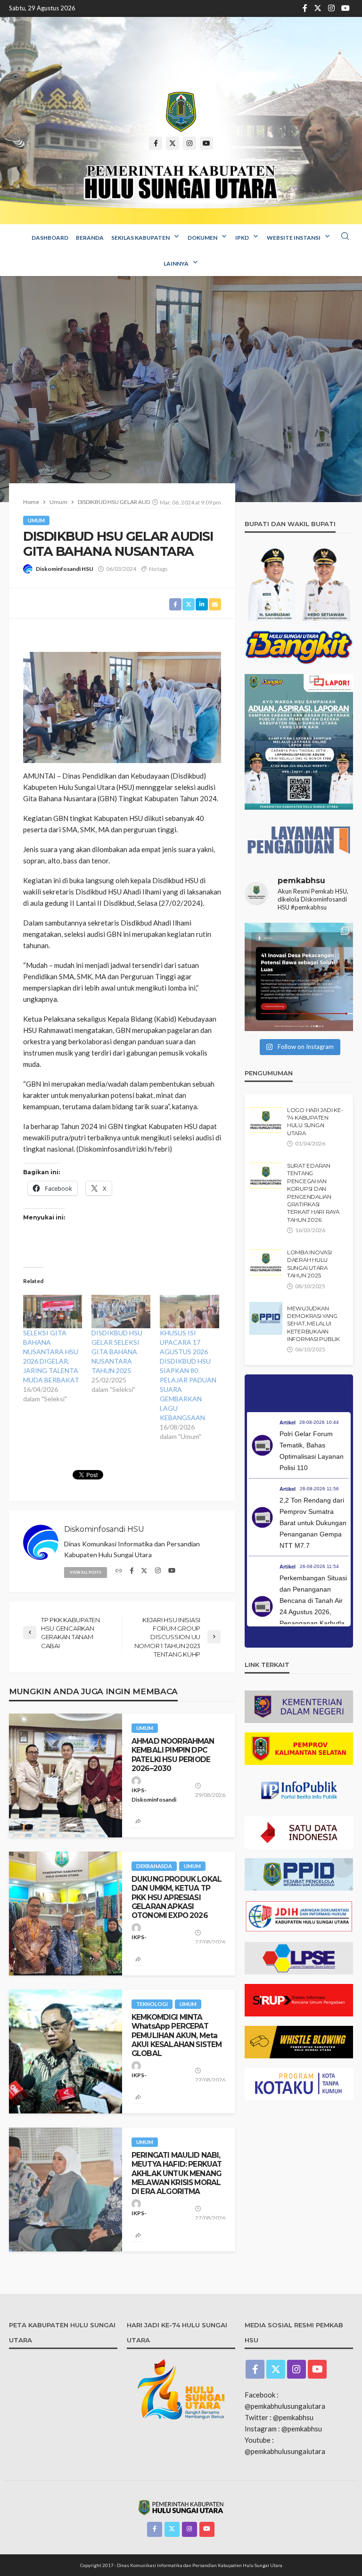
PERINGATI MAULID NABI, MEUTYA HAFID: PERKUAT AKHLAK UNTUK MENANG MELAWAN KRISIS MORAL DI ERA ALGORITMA (177, 2173)
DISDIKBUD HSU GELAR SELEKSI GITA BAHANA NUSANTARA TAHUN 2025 (117, 1352)
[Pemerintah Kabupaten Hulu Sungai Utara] (181, 112)
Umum (36, 520)
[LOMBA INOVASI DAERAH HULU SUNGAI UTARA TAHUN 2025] (266, 1262)
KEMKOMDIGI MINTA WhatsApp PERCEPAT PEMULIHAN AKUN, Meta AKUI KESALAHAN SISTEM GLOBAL (177, 2035)
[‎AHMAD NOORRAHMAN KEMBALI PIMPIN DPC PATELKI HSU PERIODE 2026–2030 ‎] (66, 1776)
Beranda (90, 238)
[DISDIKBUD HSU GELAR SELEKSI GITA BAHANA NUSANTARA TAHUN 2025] (121, 1312)
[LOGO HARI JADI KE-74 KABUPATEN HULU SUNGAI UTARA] (266, 1120)
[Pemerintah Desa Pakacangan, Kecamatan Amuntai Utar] (299, 977)
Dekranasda (154, 1866)
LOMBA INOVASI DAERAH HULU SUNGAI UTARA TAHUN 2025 (309, 1264)
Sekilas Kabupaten (140, 238)
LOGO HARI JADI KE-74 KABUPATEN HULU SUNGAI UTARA (315, 1122)
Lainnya (176, 264)
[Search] (345, 236)
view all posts (86, 1572)
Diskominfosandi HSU (65, 569)
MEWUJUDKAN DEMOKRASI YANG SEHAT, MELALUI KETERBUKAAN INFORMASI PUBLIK (313, 1324)
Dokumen (202, 238)
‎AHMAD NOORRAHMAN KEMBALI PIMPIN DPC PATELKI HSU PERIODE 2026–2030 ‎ (173, 1755)
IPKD (242, 238)
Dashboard (50, 238)
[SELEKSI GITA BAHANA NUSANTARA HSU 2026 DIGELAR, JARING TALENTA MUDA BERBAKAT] (53, 1312)
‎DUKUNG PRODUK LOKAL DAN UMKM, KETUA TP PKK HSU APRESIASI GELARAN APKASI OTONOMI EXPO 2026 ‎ (177, 1897)
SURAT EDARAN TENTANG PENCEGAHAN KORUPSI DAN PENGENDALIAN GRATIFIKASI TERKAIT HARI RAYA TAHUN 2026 (313, 1193)
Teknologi (152, 2004)
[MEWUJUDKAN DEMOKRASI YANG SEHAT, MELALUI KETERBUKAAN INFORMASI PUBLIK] (266, 1318)
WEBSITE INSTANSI (294, 238)
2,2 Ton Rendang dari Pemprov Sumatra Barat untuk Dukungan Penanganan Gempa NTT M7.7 (313, 1523)
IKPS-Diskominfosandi (154, 1795)
